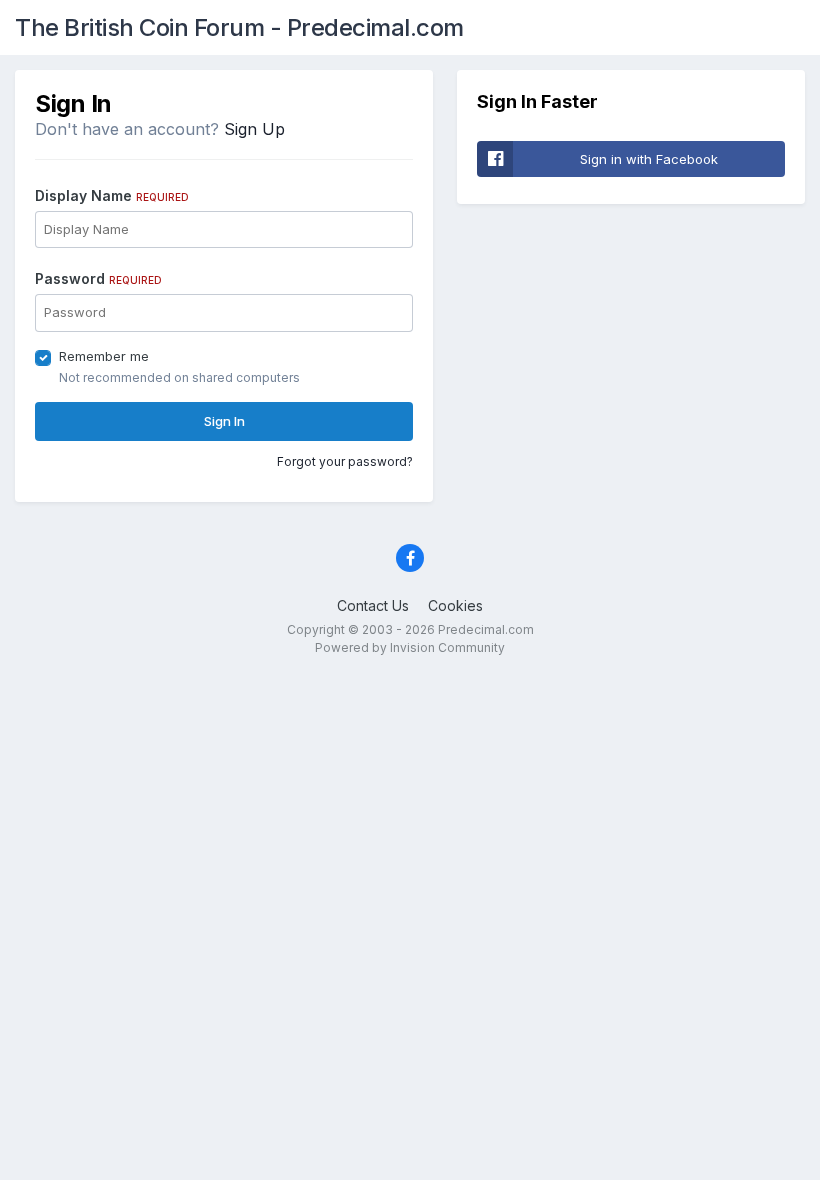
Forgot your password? (345, 461)
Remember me (104, 356)
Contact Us (373, 605)
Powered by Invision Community (410, 647)
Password (98, 278)
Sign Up (254, 129)
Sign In (224, 421)
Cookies (455, 605)
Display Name (112, 195)
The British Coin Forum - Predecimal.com (239, 27)
